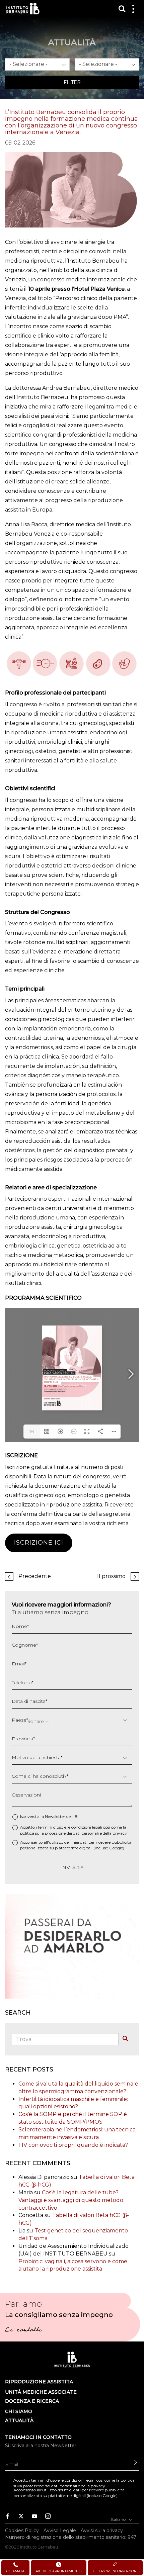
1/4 (32, 1431)
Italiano (119, 2519)
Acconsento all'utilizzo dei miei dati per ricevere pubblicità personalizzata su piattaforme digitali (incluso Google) (76, 1845)
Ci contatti (23, 2330)
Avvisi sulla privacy (102, 2531)
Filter (72, 82)
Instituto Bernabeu (23, 9)
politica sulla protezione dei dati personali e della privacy (74, 1833)
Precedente (35, 1576)
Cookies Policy (22, 2531)
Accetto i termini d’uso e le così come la (74, 1830)
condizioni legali (87, 1827)
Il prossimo (111, 1576)
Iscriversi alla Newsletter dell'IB (49, 1816)
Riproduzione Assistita (39, 2382)
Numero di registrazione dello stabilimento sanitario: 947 (71, 2537)
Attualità (19, 2420)
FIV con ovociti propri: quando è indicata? (73, 2145)
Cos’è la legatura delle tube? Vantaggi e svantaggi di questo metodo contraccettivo (71, 2200)
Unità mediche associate (41, 2392)
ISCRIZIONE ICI (39, 1543)
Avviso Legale (60, 2531)
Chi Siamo (19, 2411)
